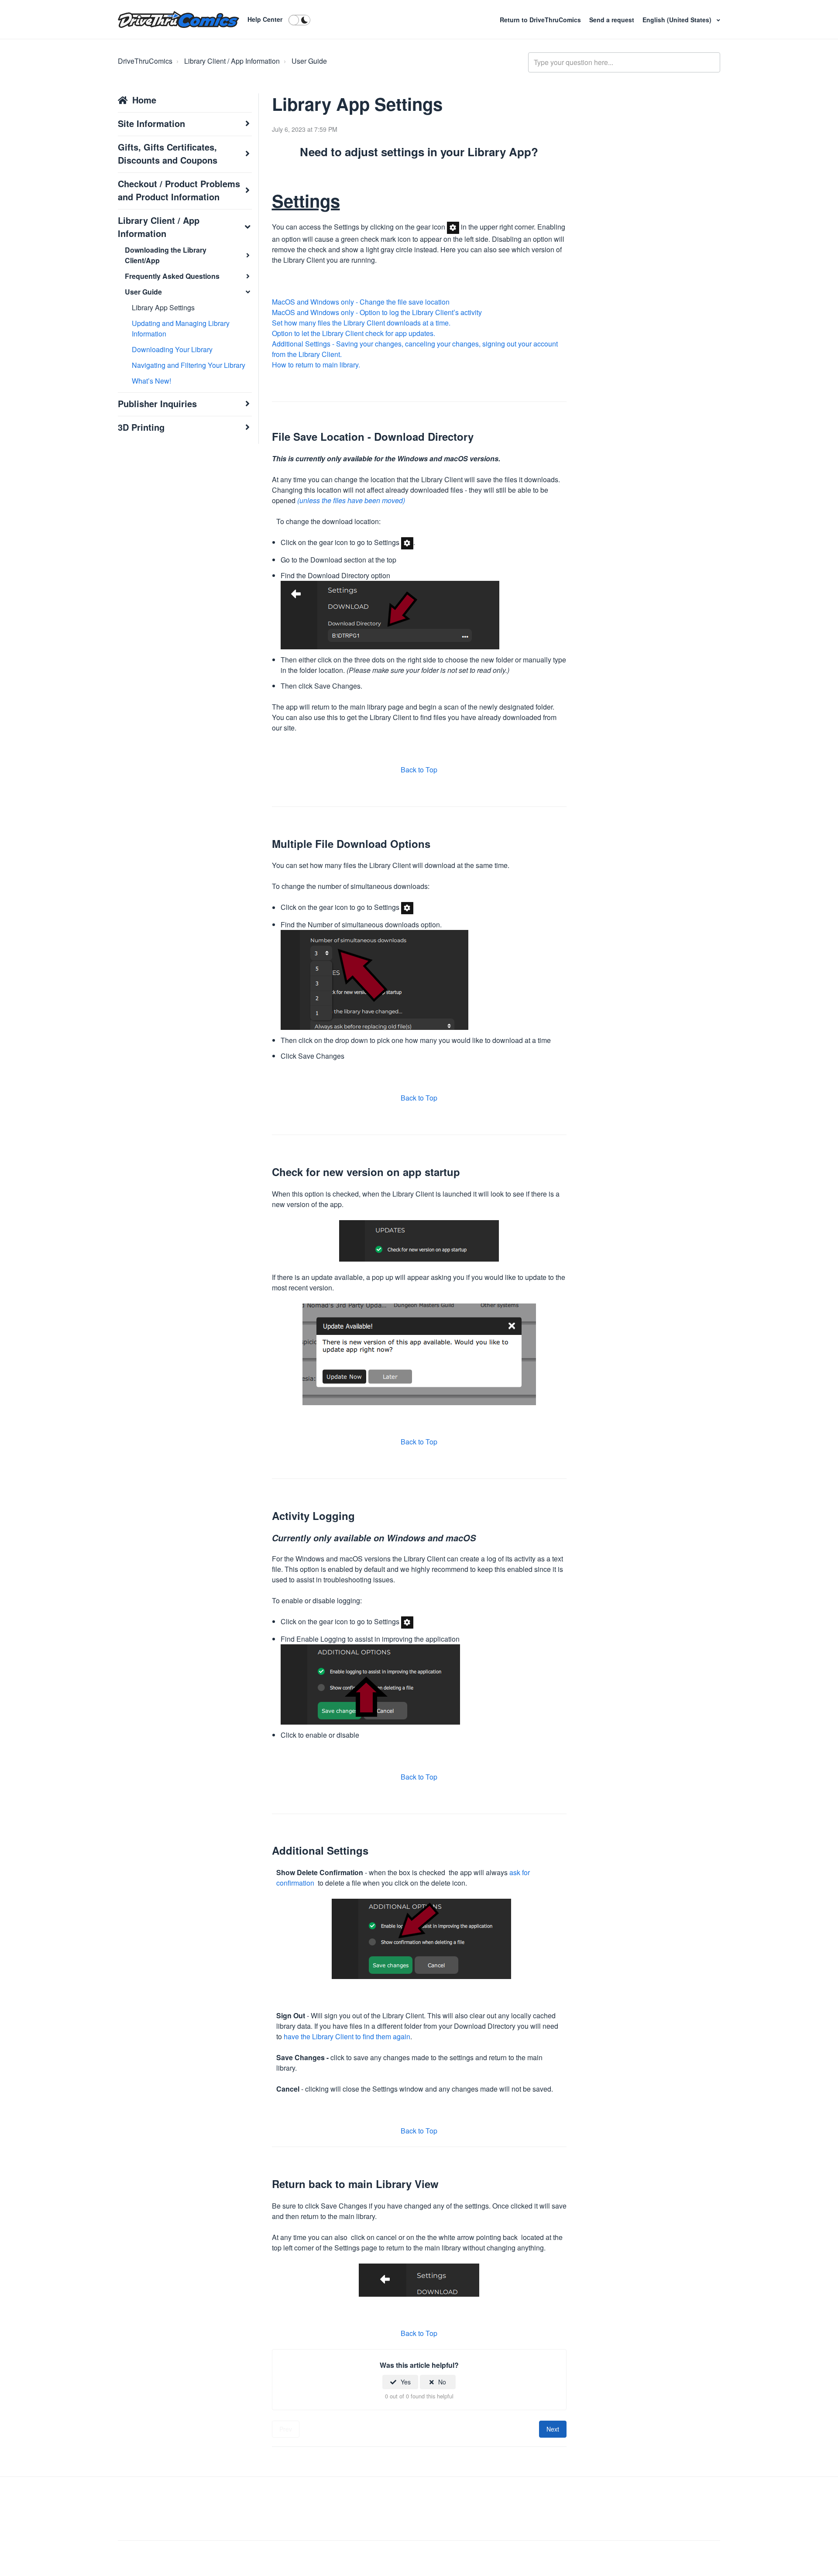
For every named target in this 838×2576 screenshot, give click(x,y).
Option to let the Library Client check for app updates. (354, 333)
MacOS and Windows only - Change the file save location (361, 302)
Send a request (612, 20)
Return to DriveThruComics (541, 20)
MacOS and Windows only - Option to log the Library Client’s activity (377, 312)
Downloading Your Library (172, 349)
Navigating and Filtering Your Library (189, 365)
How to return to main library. (316, 365)
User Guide (309, 61)
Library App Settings (163, 307)
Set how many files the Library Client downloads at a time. (361, 323)
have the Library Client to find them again (347, 2036)
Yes (406, 2382)
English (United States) (678, 20)
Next (553, 2429)
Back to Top (419, 770)
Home (144, 100)
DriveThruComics (145, 61)
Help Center (265, 19)
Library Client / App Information (232, 61)
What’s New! (151, 381)
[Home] (179, 20)
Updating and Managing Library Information (181, 328)
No (442, 2382)
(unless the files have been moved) (351, 500)
